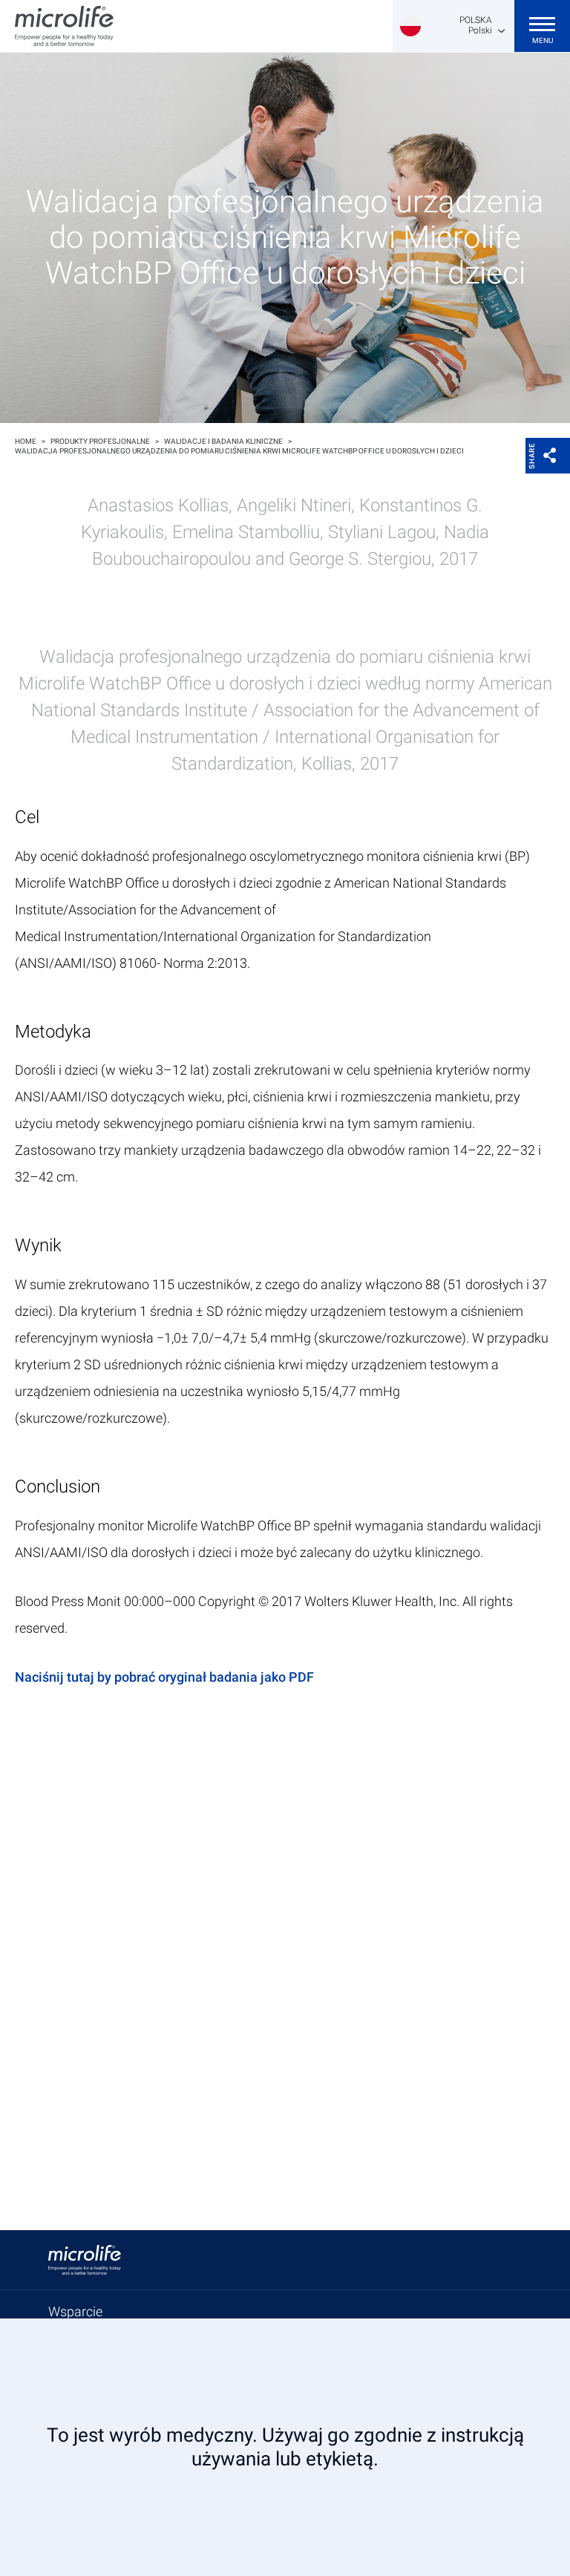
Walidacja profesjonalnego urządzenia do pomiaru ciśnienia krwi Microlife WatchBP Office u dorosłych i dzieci (239, 451)
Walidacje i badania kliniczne (223, 441)
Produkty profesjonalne (100, 441)
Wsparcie (75, 2311)
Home (26, 441)
